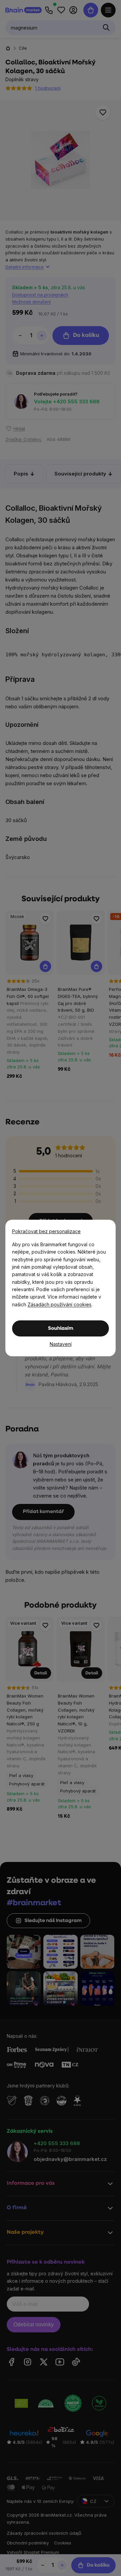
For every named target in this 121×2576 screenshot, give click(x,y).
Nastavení (61, 1344)
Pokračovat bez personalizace (46, 1231)
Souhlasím (61, 1329)
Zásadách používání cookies (59, 1304)
